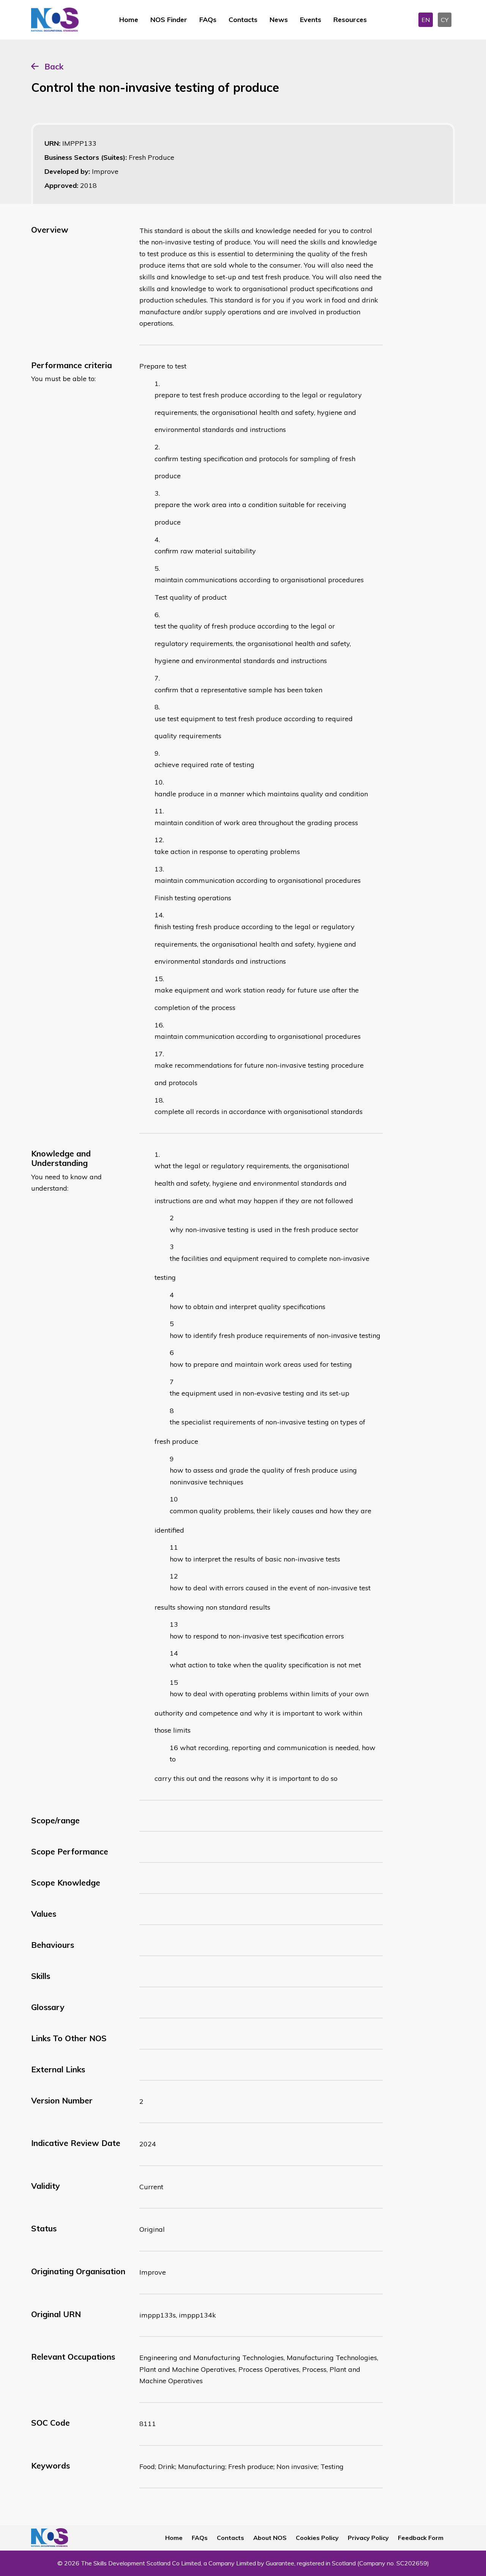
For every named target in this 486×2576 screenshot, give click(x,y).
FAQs (208, 20)
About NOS (270, 2538)
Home (129, 20)
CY (445, 20)
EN (426, 20)
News (279, 20)
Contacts (243, 20)
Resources (350, 20)
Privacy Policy (368, 2538)
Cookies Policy (317, 2538)
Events (311, 20)
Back (54, 66)
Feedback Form (421, 2538)
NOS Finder (169, 20)
